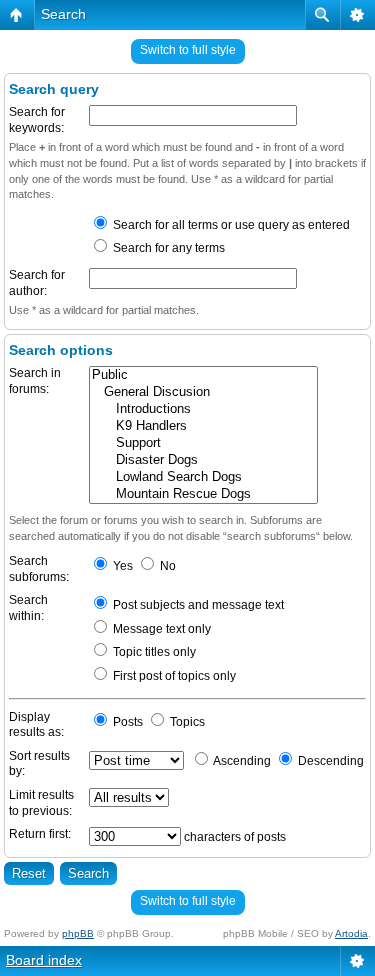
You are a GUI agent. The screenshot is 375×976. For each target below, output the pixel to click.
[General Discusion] (203, 392)
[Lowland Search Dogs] (203, 477)
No (166, 566)
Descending (329, 761)
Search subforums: (39, 569)
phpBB (78, 933)
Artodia (351, 933)
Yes (121, 566)
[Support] (203, 443)
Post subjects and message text (197, 605)
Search (63, 14)
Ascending (241, 761)
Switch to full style (188, 50)
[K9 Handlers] (203, 426)
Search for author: (37, 283)
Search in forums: (35, 381)
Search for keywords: (37, 120)
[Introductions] (203, 409)
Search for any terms (167, 248)
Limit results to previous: (41, 803)
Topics (186, 722)
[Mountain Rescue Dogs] (203, 494)
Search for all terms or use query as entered (230, 225)
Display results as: (36, 725)
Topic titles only (153, 652)
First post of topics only (173, 676)
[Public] (203, 375)
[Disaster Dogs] (203, 460)
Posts (126, 722)
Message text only (160, 629)
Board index (44, 960)
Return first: (40, 834)
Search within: (28, 608)
